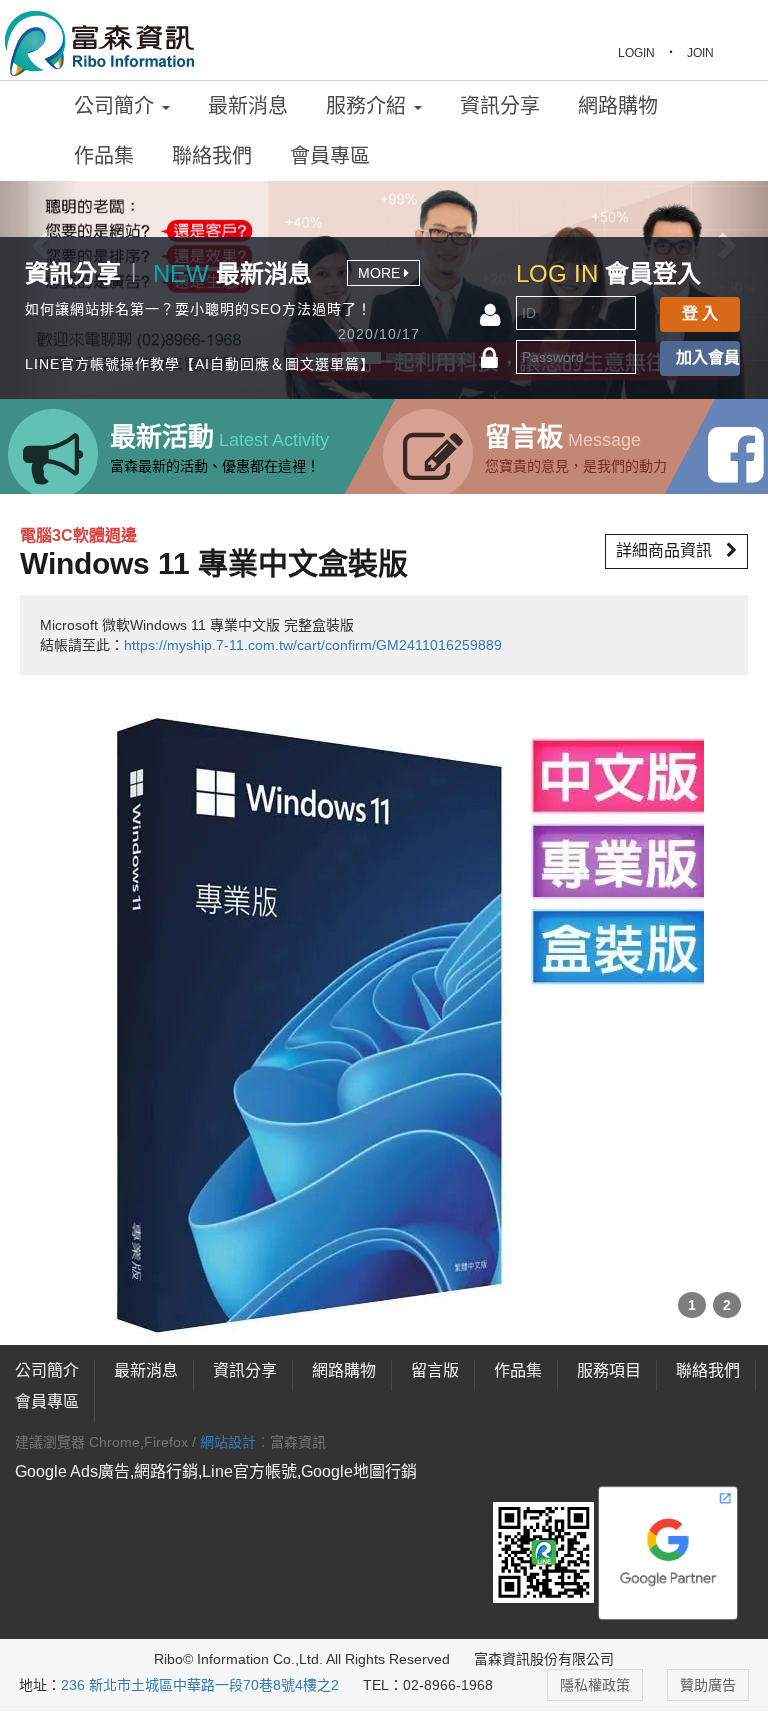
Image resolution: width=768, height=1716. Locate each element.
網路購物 (618, 106)
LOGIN (636, 53)
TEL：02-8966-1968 (428, 1685)
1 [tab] (692, 1305)
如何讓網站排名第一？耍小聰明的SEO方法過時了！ (198, 309)
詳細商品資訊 (666, 550)
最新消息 (248, 106)
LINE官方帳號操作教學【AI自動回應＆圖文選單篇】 (200, 364)
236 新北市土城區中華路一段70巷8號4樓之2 (200, 1685)
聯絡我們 (212, 156)
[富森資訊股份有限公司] (100, 41)
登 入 (700, 313)
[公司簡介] (97, 1371)
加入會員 (708, 357)
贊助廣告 (708, 1685)
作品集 (104, 156)
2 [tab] (727, 1305)
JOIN (700, 53)
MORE (381, 273)
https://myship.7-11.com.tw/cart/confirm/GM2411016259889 (313, 645)
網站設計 (228, 1442)
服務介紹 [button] (369, 106)
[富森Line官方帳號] (543, 1552)
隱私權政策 (595, 1685)
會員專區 (330, 156)
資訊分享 (500, 106)
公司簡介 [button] (117, 106)
